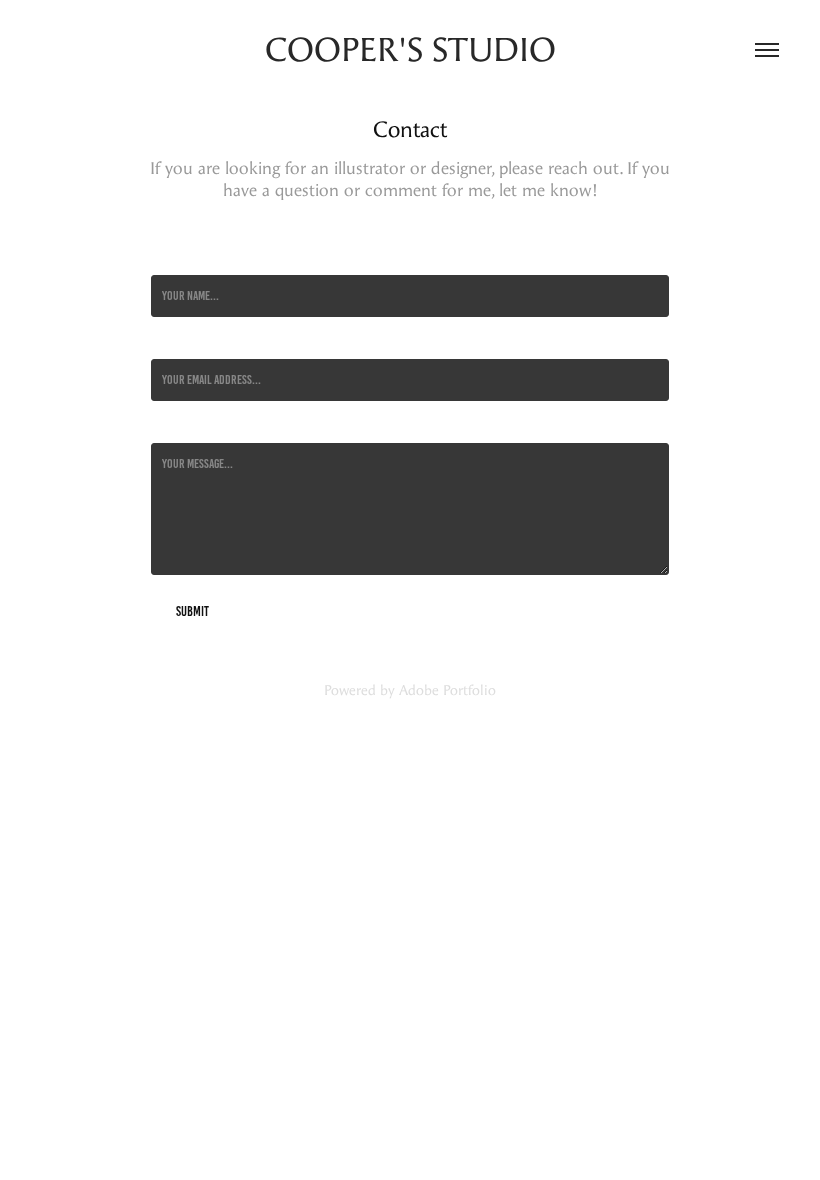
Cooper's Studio (410, 50)
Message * (173, 427)
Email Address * (187, 343)
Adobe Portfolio (447, 690)
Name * (166, 259)
